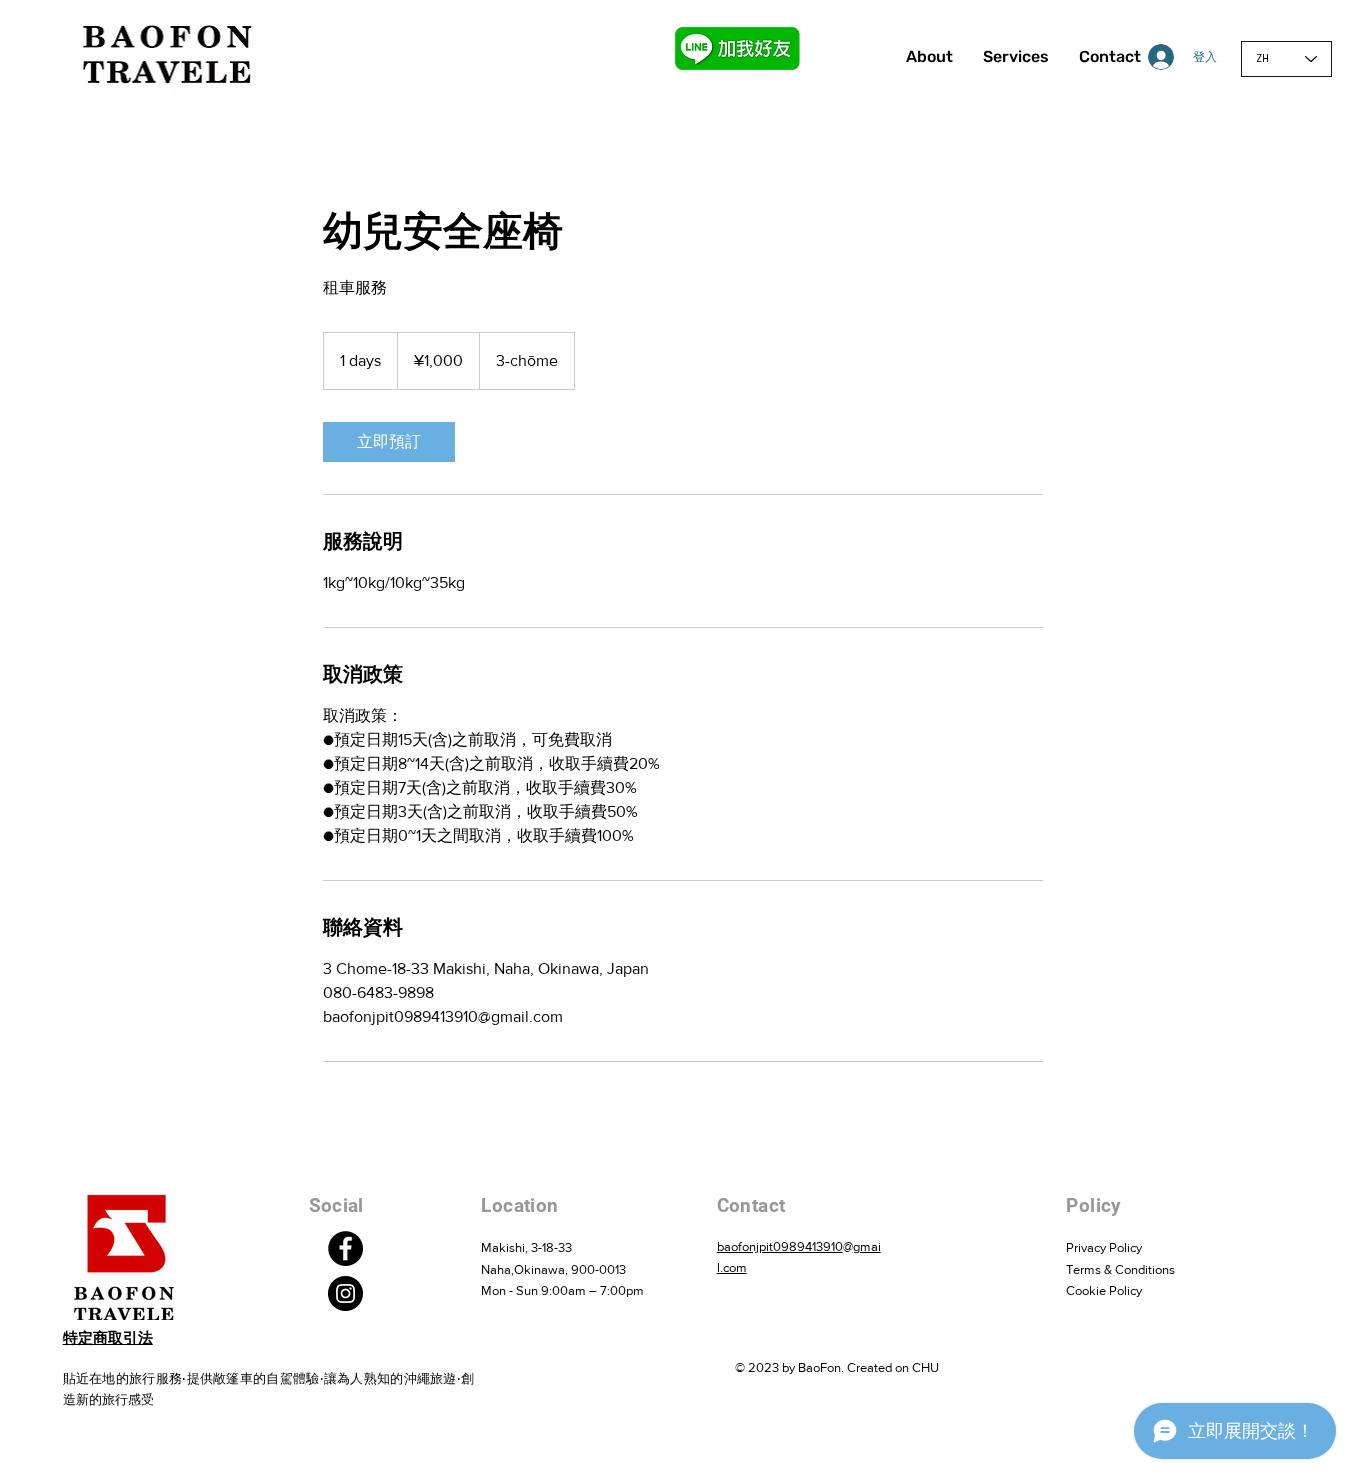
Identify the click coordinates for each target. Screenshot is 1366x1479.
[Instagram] (345, 1293)
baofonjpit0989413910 (780, 1246)
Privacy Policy (1104, 1247)
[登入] (1145, 57)
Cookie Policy (1104, 1290)
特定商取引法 (108, 1338)
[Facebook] (345, 1248)
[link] (389, 442)
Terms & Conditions (1120, 1269)
